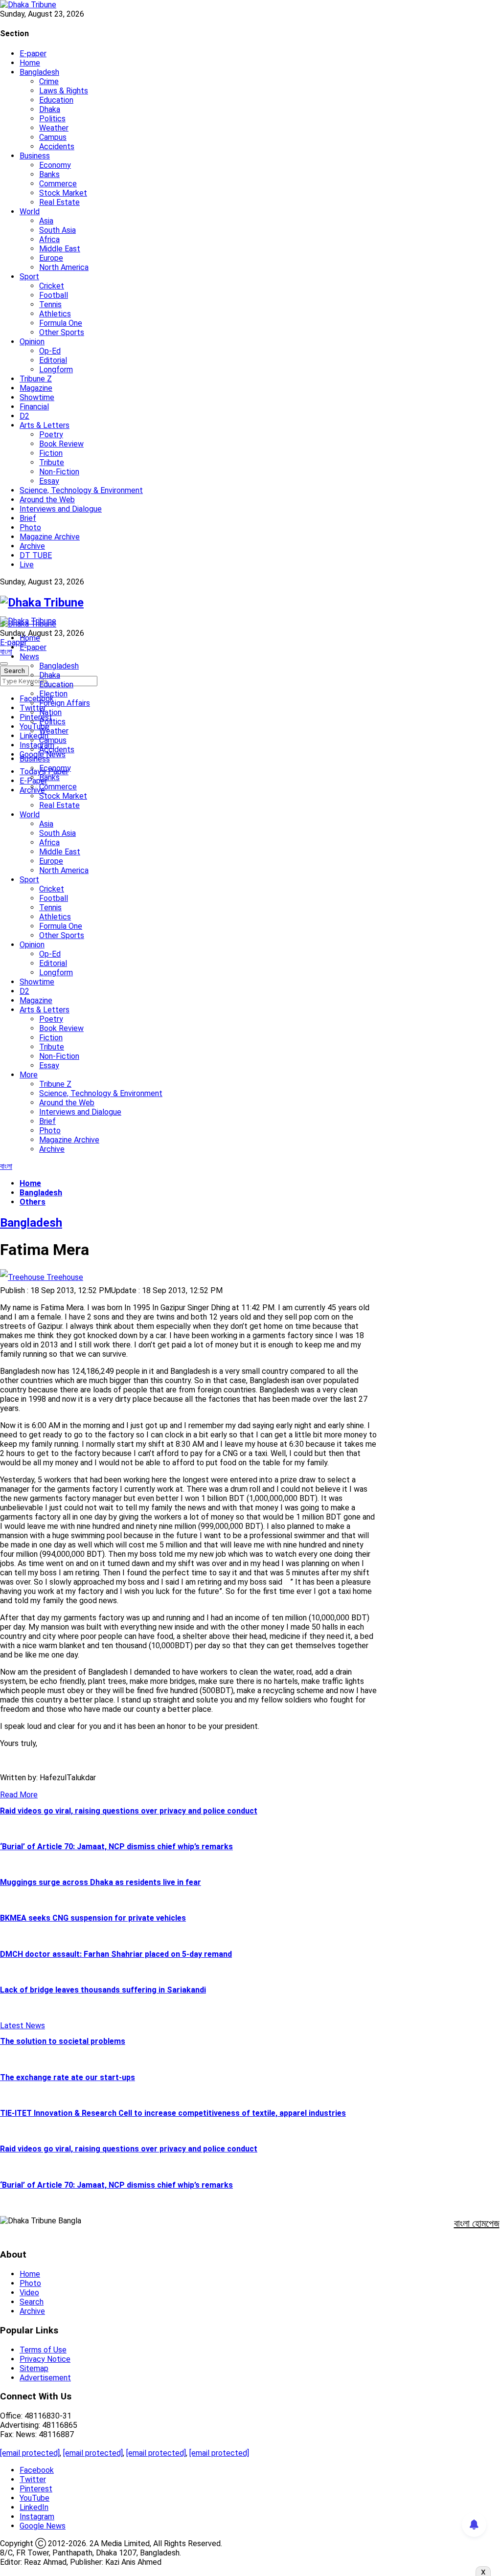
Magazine (36, 388)
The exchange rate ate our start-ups (68, 2077)
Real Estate (59, 202)
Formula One (61, 323)
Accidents (57, 146)
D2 (24, 416)
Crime (49, 81)
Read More (19, 1795)
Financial (34, 407)
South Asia (57, 230)
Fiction (51, 453)
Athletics (55, 314)
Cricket (52, 286)
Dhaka (50, 109)
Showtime (37, 397)
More (29, 1075)
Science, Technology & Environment (81, 490)
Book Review (61, 444)
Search (32, 2302)
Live (27, 565)
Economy (55, 165)
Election (53, 694)
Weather (54, 128)
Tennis (50, 304)
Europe (51, 258)
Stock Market (63, 193)
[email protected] (30, 2453)
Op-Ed (50, 351)
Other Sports (62, 332)
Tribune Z (36, 379)
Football (54, 295)
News (29, 657)
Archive (32, 546)
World (30, 212)
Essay (49, 481)
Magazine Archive (50, 537)
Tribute (52, 462)
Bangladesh (39, 72)
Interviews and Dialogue (61, 509)
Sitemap (34, 2368)
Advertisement (45, 2378)
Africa (49, 239)
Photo (30, 527)
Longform (56, 370)
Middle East (60, 249)
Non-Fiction (59, 472)
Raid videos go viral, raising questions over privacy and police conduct (129, 1811)
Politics (52, 119)
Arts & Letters (45, 425)
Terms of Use (43, 2350)
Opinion (32, 342)
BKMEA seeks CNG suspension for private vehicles (93, 1918)
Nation (50, 712)
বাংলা (6, 652)
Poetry (51, 435)
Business (35, 156)
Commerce (58, 184)
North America (64, 267)
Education (56, 100)
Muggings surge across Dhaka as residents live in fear (101, 1882)
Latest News (23, 2026)
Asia (46, 221)
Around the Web (47, 500)
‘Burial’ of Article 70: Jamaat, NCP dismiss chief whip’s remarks (116, 1847)
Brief (28, 518)
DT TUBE (36, 555)
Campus (53, 137)
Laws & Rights (64, 91)
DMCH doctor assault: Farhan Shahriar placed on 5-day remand (116, 1954)
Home (30, 63)
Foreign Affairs (65, 703)
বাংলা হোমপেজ (477, 2223)
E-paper (33, 54)
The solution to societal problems (63, 2041)
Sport (29, 277)
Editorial (53, 360)
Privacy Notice (45, 2359)
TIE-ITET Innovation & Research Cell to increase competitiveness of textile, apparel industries (173, 2113)
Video (29, 2293)
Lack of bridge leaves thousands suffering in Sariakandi (103, 1990)
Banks (49, 174)
